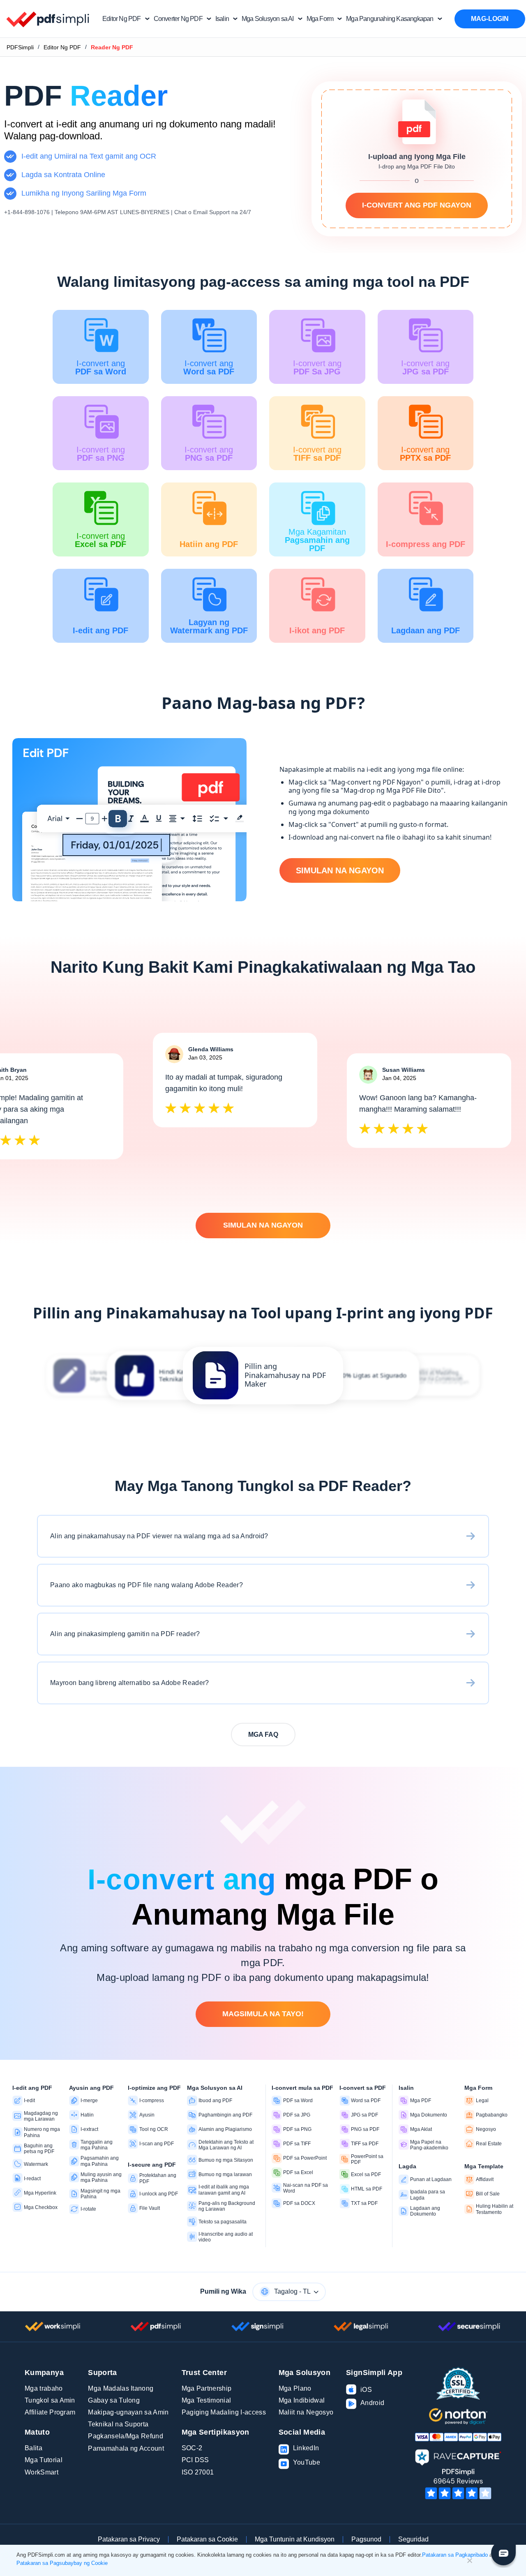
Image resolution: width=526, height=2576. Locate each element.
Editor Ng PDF (62, 47)
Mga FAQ (263, 1735)
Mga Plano (295, 2388)
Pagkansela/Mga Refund (126, 2436)
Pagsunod (366, 2539)
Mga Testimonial (206, 2400)
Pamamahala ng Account (126, 2448)
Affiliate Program (50, 2412)
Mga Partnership (207, 2388)
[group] (263, 1376)
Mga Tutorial (44, 2460)
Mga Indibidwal (302, 2400)
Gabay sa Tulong (114, 2400)
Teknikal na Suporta (118, 2424)
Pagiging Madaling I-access (224, 2412)
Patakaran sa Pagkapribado (455, 2555)
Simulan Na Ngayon (340, 870)
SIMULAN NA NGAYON (263, 1225)
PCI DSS (195, 2460)
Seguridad (413, 2539)
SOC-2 (192, 2448)
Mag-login (490, 19)
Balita (33, 2448)
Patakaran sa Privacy (129, 2539)
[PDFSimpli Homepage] (48, 19)
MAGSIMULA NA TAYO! (263, 2014)
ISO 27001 (198, 2472)
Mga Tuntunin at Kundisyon (295, 2539)
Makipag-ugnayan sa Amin (128, 2412)
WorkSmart (42, 2472)
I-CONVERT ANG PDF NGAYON (417, 205)
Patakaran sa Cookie (207, 2539)
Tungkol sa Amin (50, 2400)
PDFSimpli (20, 47)
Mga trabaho (44, 2388)
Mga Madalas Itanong (121, 2388)
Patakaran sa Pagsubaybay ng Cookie (62, 2563)
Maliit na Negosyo (306, 2412)
